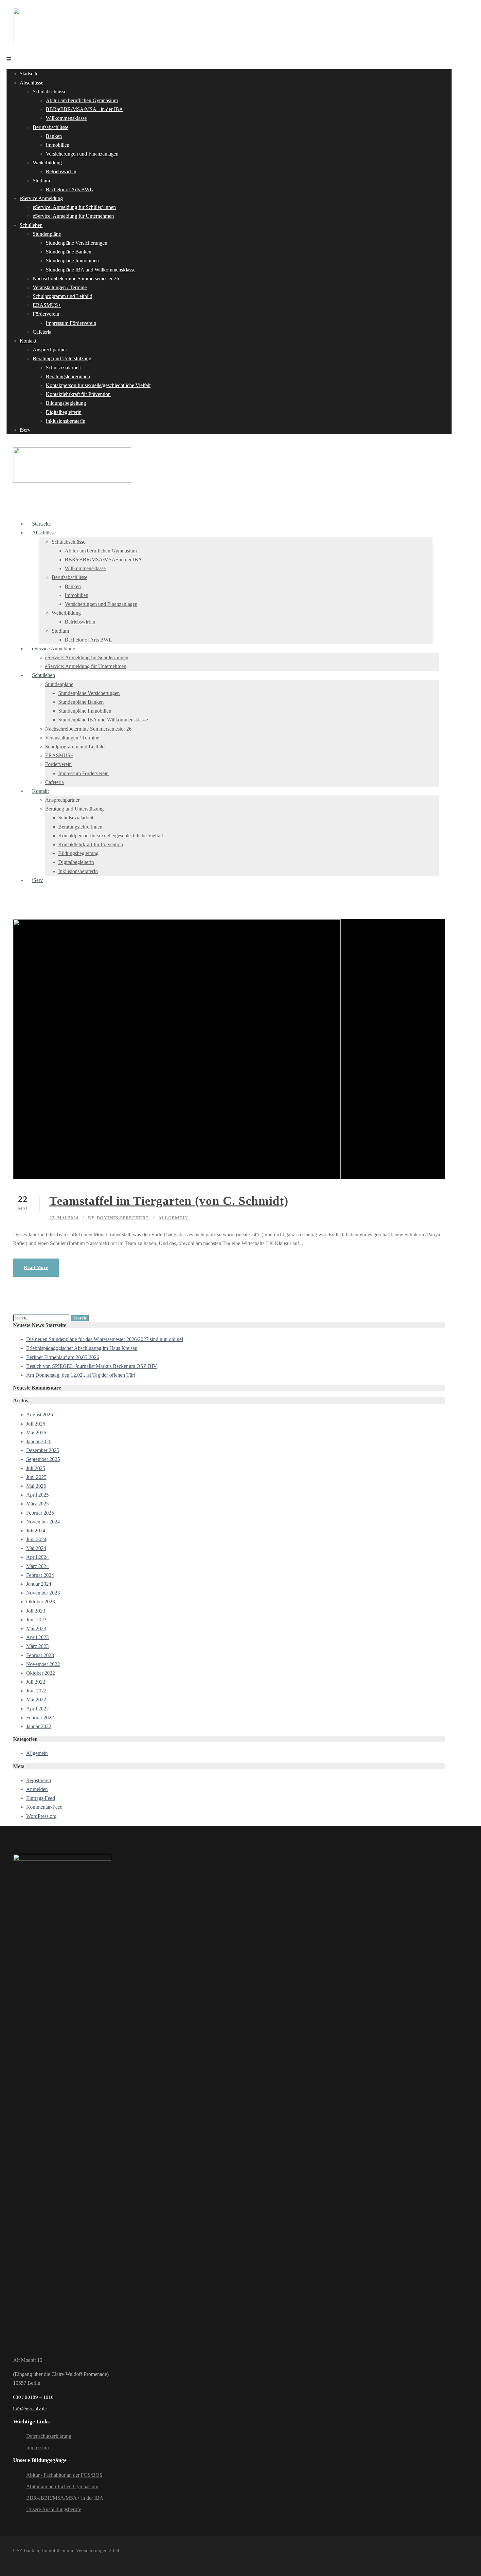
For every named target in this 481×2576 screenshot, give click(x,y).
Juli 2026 (36, 1424)
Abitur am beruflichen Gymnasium (82, 100)
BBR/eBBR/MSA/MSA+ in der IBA (84, 109)
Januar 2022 (39, 1726)
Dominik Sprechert (123, 1218)
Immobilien (58, 145)
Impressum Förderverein (71, 323)
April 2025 (37, 1495)
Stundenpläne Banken (69, 252)
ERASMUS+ (47, 305)
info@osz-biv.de (30, 2409)
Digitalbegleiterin (64, 412)
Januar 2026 (39, 1441)
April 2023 (37, 1637)
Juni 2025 (36, 1477)
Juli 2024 (36, 1531)
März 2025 (37, 1504)
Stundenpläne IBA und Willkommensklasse (91, 270)
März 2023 (37, 1646)
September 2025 (43, 1459)
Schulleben (31, 225)
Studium (41, 181)
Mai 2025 (36, 1486)
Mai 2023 (36, 1628)
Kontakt (28, 341)
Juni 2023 (36, 1620)
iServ (25, 430)
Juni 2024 (36, 1539)
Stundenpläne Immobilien (72, 261)
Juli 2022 (36, 1682)
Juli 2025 (36, 1468)
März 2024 (37, 1566)
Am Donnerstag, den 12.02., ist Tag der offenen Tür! (81, 1375)
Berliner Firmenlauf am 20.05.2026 (63, 1357)
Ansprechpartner (50, 350)
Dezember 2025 (43, 1450)
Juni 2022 (36, 1691)
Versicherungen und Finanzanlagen (82, 154)
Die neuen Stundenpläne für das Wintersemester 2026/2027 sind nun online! (105, 1339)
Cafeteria (42, 332)
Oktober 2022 (41, 1673)
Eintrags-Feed (41, 1798)
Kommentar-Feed (44, 1807)
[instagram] (29, 2560)
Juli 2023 (36, 1611)
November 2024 (43, 1522)
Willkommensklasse (66, 118)
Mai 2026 (36, 1433)
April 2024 (37, 1557)
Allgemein (173, 1218)
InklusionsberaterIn (66, 421)
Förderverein (46, 314)
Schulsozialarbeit (63, 368)
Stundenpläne (47, 234)
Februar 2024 (40, 1575)
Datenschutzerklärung (49, 2436)
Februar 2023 (40, 1655)
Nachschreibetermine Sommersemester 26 (76, 279)
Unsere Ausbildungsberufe (54, 2509)
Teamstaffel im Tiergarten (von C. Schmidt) (169, 1201)
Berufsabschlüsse (51, 127)
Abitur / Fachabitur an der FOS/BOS (64, 2475)
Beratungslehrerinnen (68, 376)
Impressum (37, 2447)
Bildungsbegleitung (66, 403)
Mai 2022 (36, 1699)
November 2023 (43, 1593)
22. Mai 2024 (64, 1218)
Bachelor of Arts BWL (69, 189)
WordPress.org (41, 1816)
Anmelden (37, 1789)
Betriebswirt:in (61, 171)
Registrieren (39, 1780)
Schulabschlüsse (50, 92)
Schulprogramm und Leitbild (62, 296)
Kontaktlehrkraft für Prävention (78, 394)
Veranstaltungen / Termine (60, 287)
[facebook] (16, 2560)
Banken (54, 136)
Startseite (29, 74)
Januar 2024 (39, 1584)
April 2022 (37, 1709)
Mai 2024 (36, 1548)
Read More (36, 1267)
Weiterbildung (47, 163)
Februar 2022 (40, 1717)
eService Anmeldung (41, 198)
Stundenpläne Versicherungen (77, 243)
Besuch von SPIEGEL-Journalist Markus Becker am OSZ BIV (92, 1366)
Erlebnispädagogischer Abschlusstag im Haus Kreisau (82, 1348)
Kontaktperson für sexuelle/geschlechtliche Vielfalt (98, 385)
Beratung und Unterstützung (62, 358)
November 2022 (43, 1664)
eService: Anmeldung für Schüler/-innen (74, 207)
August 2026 (40, 1415)
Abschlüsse (31, 83)
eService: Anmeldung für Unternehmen (73, 216)
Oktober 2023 (41, 1602)
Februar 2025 (40, 1513)
